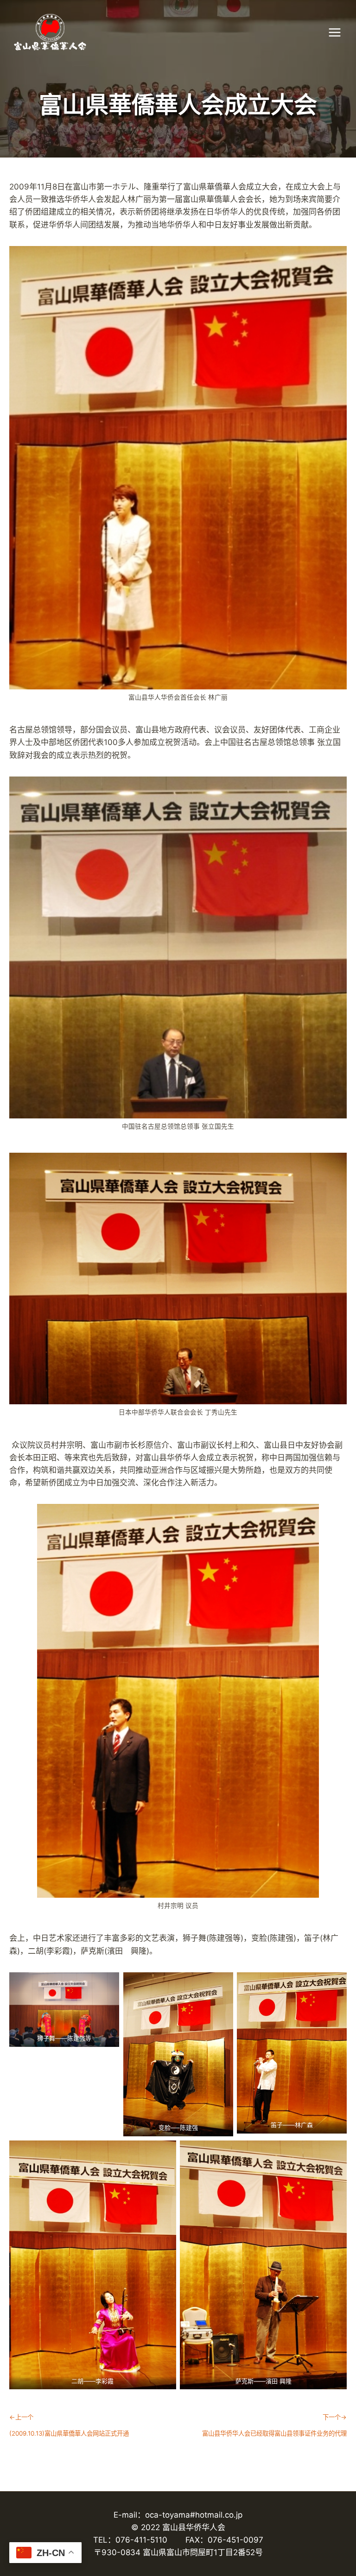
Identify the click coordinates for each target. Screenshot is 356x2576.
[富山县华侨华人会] (109, 32)
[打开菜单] (339, 32)
